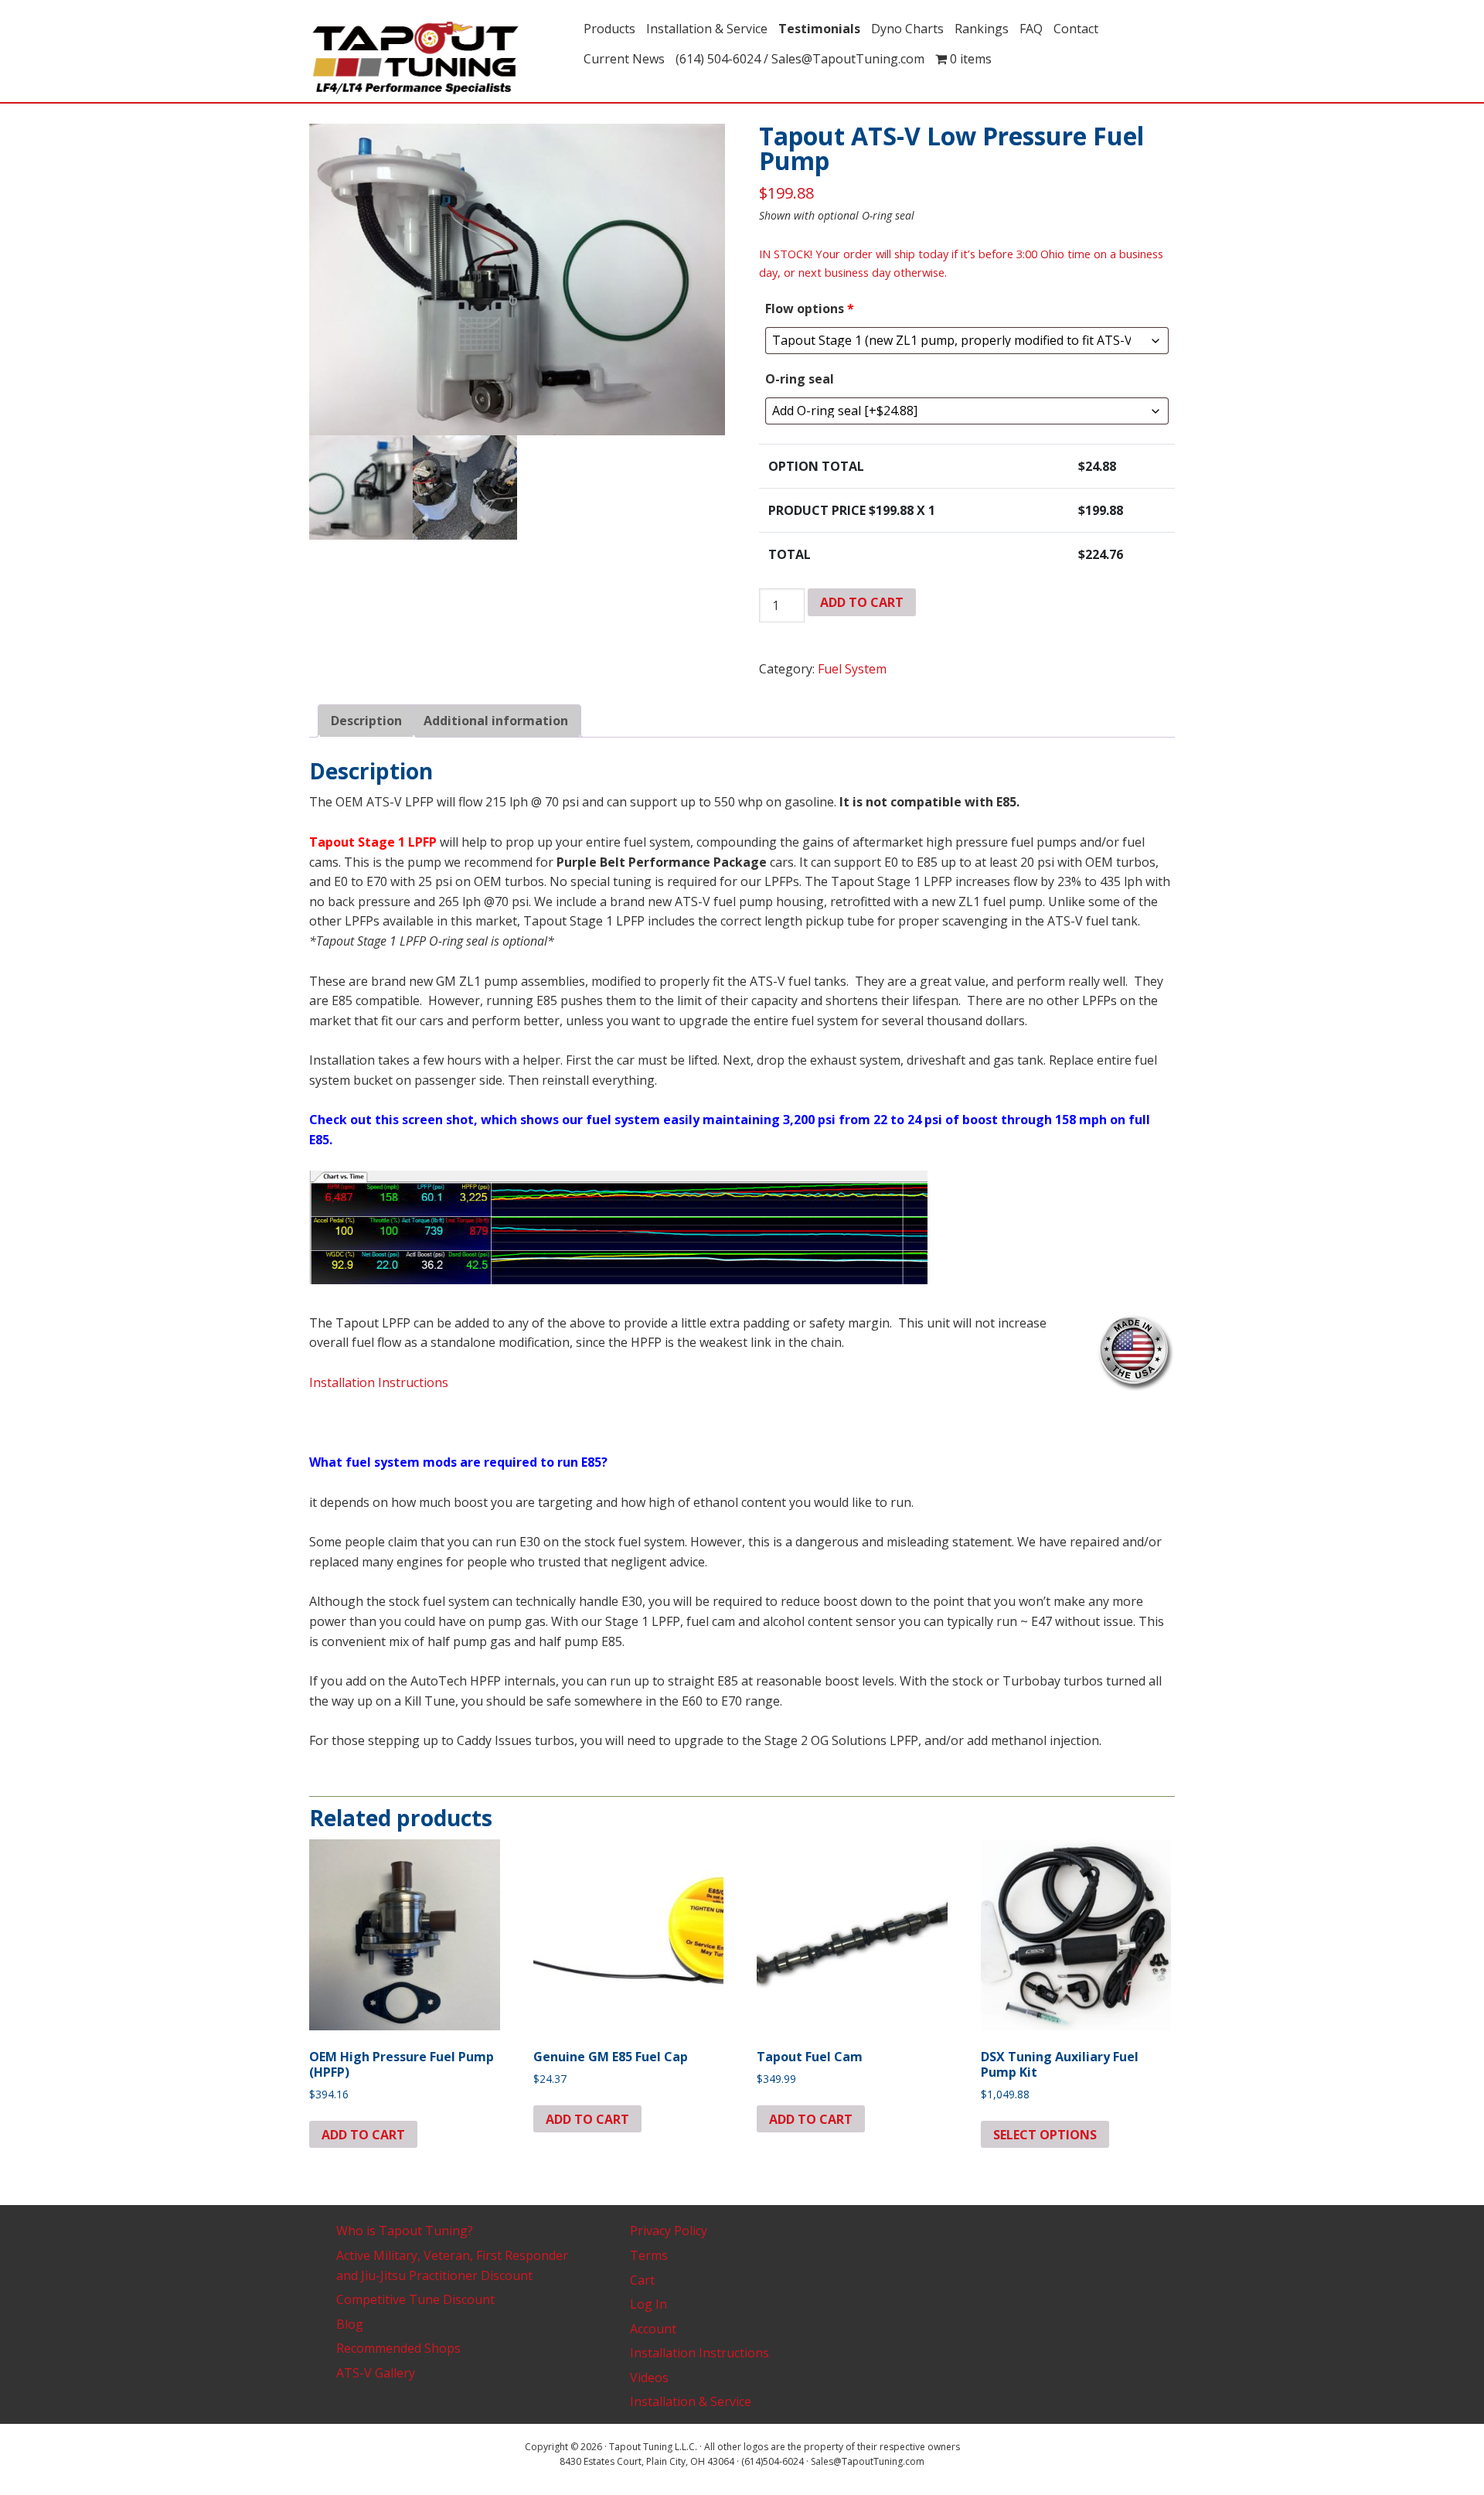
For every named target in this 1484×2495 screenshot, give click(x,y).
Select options (1045, 2135)
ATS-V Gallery (376, 2373)
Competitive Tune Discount (415, 2299)
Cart (642, 2280)
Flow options (810, 308)
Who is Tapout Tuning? (405, 2231)
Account (653, 2329)
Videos (649, 2377)
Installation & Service (691, 2401)
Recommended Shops (398, 2348)
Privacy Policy (669, 2231)
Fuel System (852, 669)
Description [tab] (366, 721)
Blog (350, 2324)
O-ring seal (800, 379)
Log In (648, 2304)
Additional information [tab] (496, 721)
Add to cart (862, 602)
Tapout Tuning (441, 59)
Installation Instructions (379, 1382)
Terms (649, 2255)
